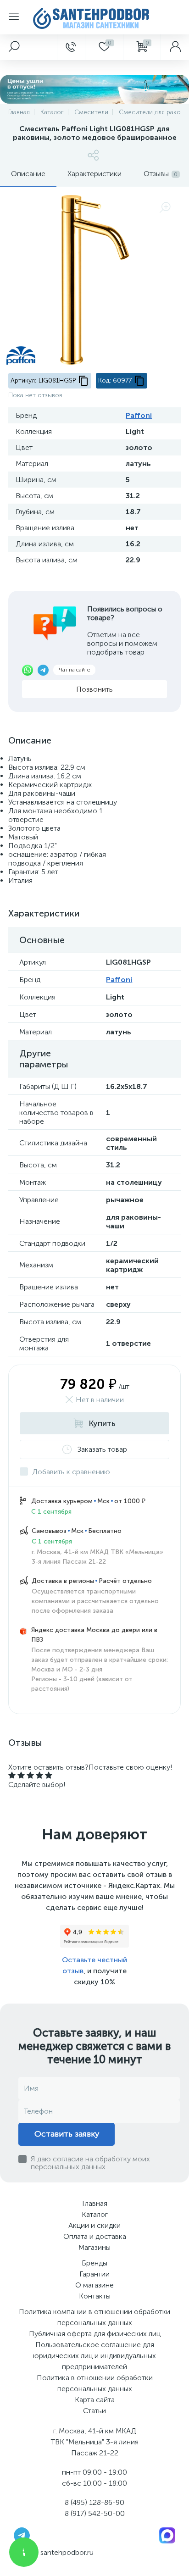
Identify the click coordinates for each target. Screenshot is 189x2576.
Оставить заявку (67, 2134)
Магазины (94, 2247)
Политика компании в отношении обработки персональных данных (94, 2317)
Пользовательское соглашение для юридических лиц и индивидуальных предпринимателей (94, 2356)
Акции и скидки (94, 2225)
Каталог (95, 2214)
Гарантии (94, 2274)
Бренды (94, 2263)
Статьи (94, 2411)
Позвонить (94, 689)
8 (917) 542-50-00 (95, 2513)
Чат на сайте (74, 670)
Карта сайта (95, 2400)
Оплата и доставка (95, 2236)
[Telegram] (22, 2534)
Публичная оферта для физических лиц (95, 2334)
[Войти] (175, 47)
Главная (95, 2203)
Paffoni (139, 415)
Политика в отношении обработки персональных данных (95, 2383)
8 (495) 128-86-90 (94, 2502)
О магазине (94, 2285)
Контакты (95, 2296)
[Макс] (167, 2534)
